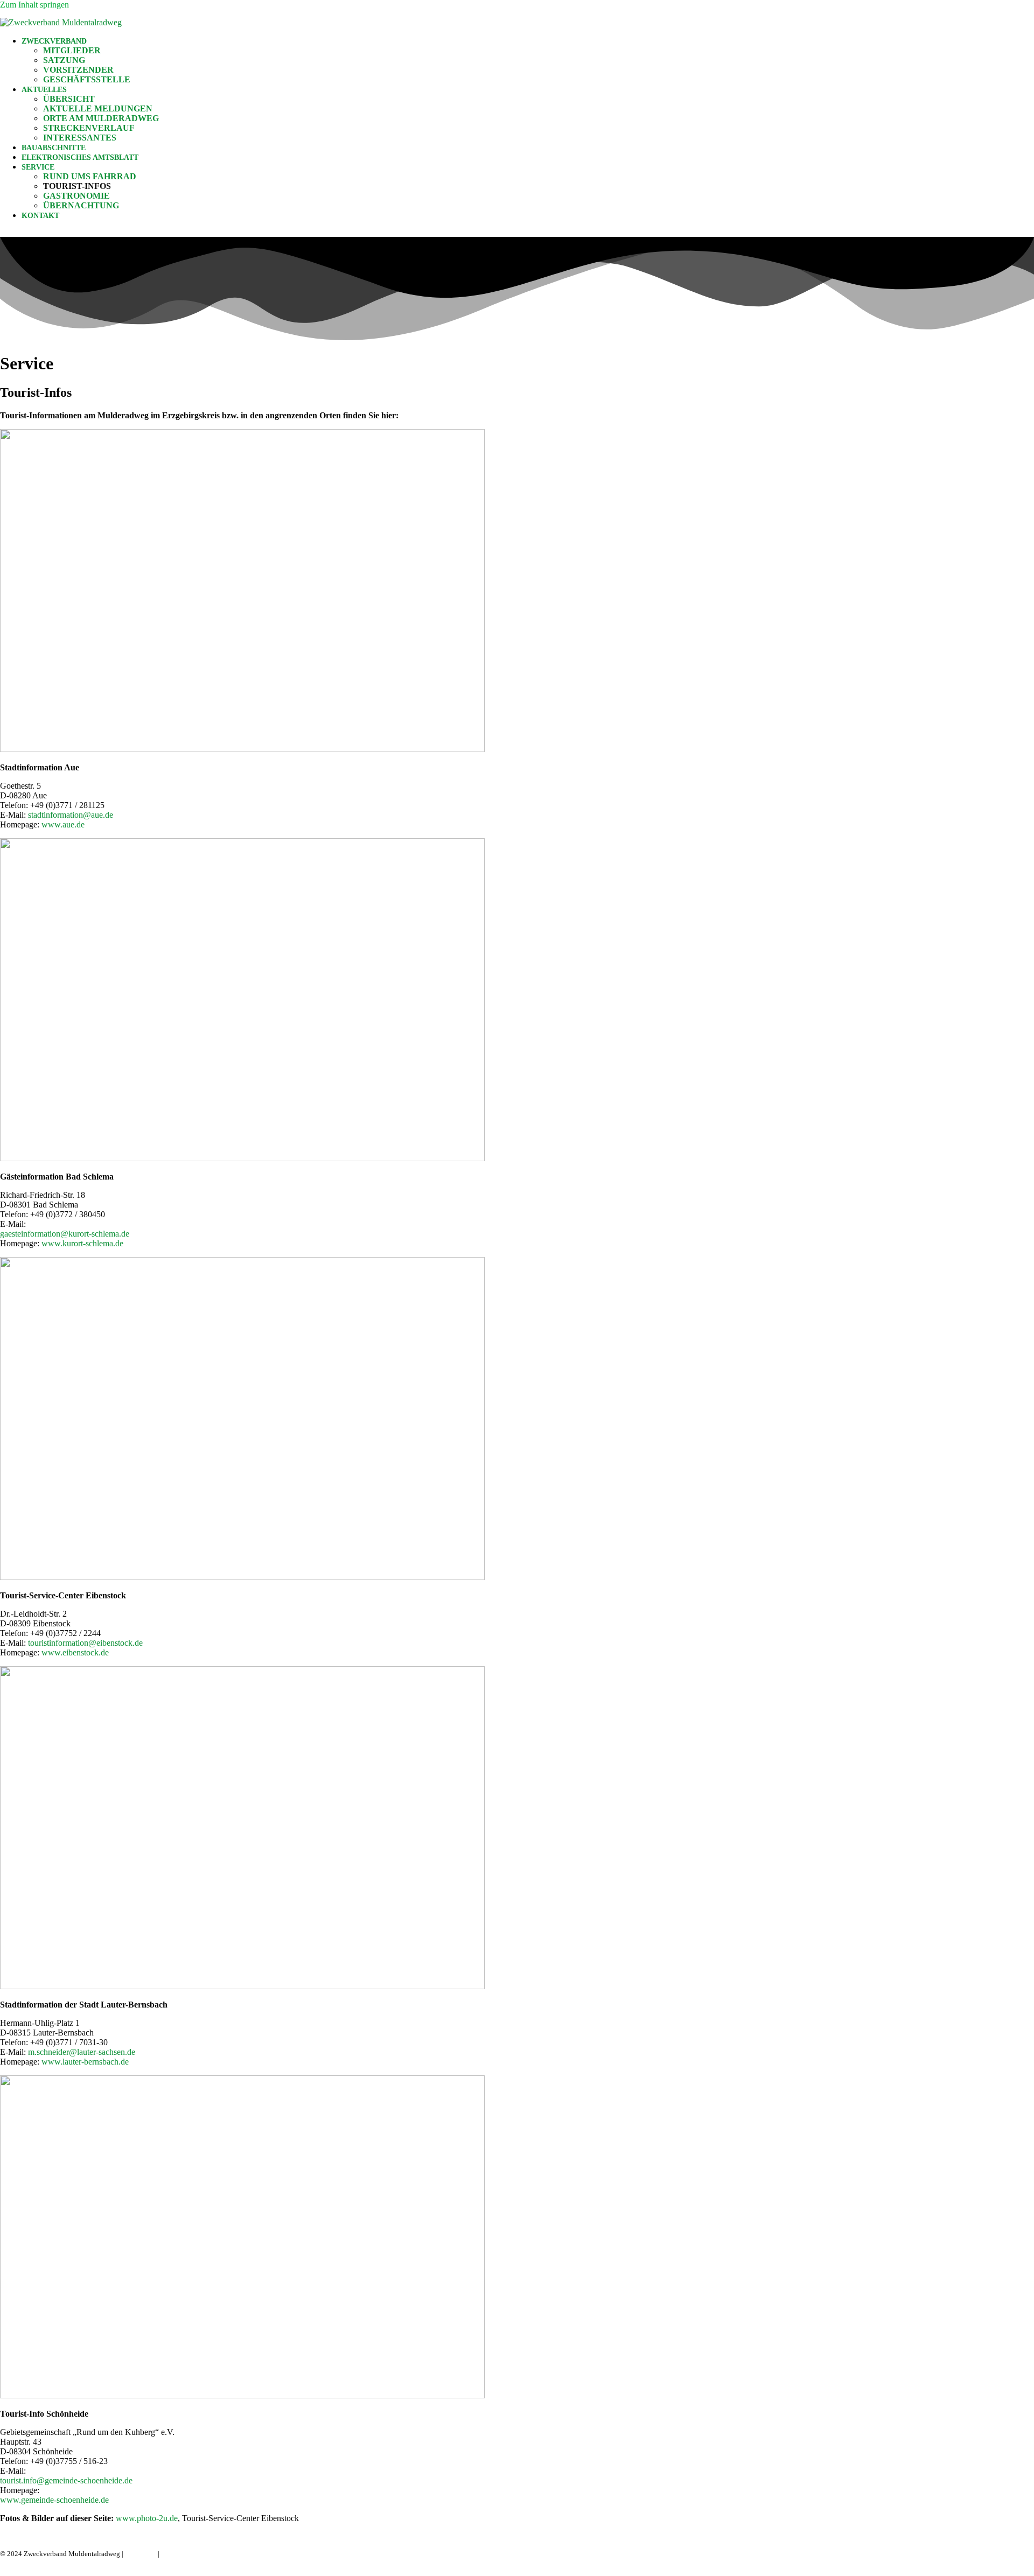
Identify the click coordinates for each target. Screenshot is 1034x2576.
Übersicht (69, 99)
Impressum (141, 2554)
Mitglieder (72, 50)
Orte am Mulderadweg (101, 118)
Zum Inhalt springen (34, 5)
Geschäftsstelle (87, 79)
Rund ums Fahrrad (90, 176)
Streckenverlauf (89, 128)
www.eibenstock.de (75, 1652)
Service (38, 167)
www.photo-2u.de (146, 2518)
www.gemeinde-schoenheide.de (54, 2500)
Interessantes (80, 138)
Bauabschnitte (54, 148)
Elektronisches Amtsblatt (80, 157)
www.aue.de (63, 824)
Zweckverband (54, 41)
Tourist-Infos (77, 186)
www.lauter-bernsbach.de (85, 2062)
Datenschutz (179, 2554)
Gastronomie (76, 196)
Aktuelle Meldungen (98, 108)
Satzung (64, 60)
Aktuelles (44, 90)
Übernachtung (81, 205)
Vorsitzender (78, 70)
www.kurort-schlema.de (82, 1243)
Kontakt (40, 216)
